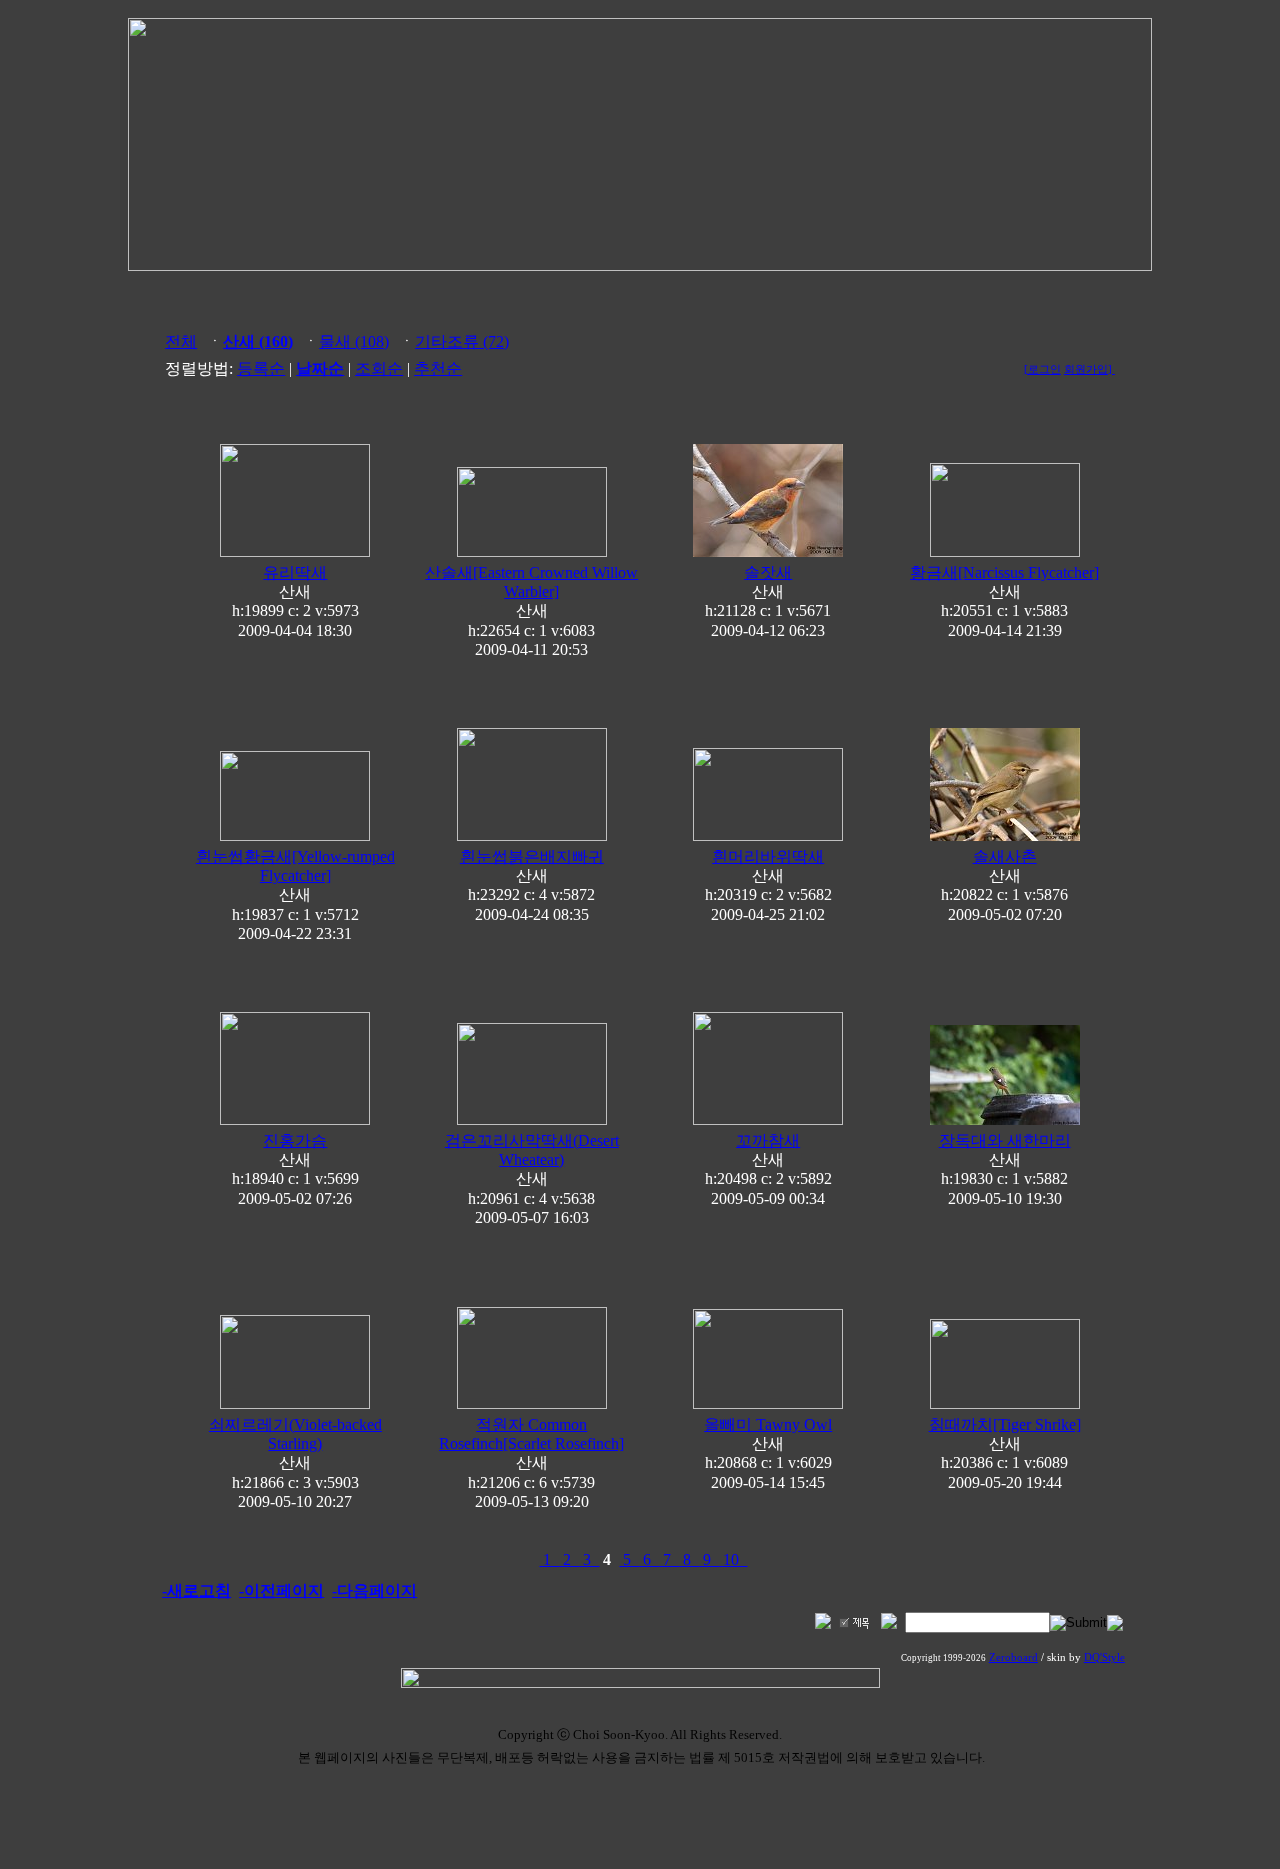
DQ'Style (1104, 1657)
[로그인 (1042, 369)
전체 (181, 341)
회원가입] (1089, 369)
